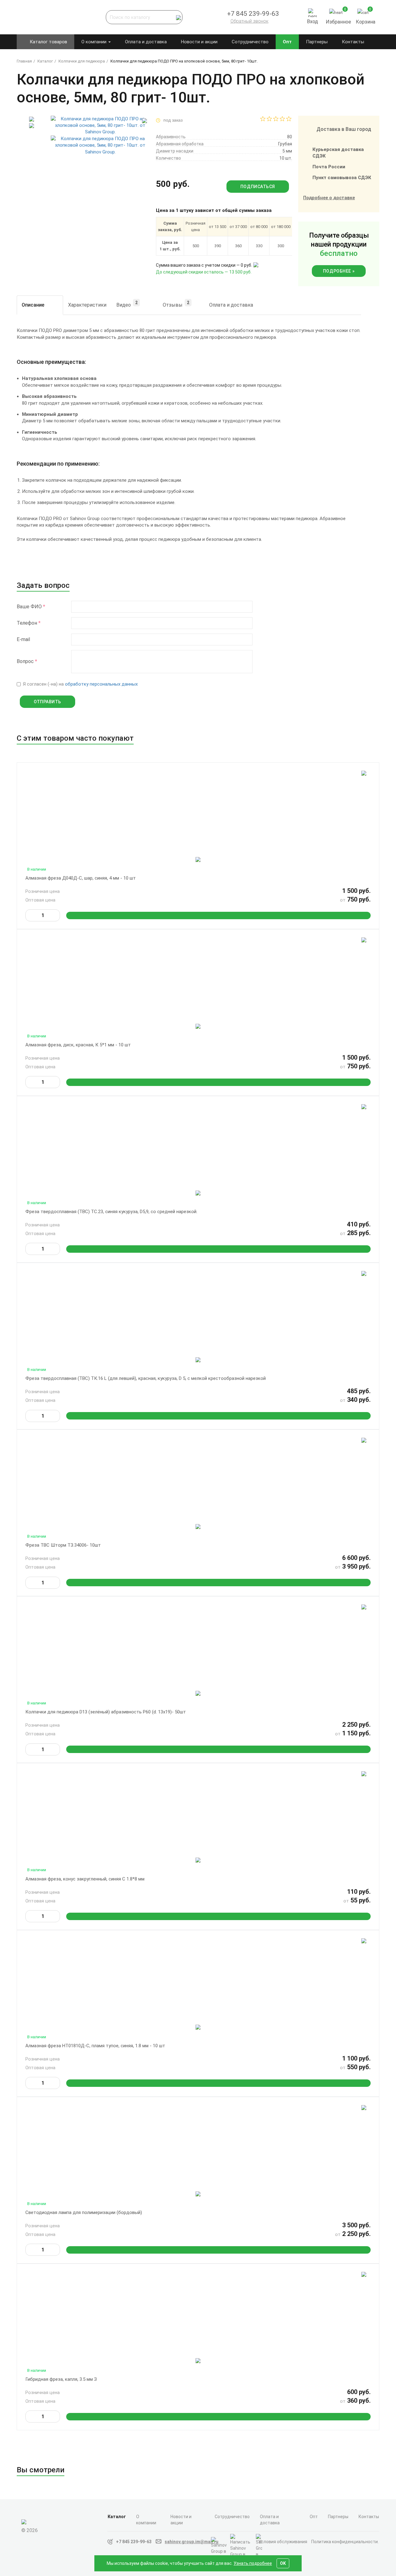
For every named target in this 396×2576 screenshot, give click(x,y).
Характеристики (87, 305)
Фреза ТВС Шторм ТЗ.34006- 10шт (63, 1545)
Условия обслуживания (283, 2542)
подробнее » (339, 271)
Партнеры (317, 42)
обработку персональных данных (101, 684)
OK (283, 2563)
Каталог (117, 2517)
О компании (95, 42)
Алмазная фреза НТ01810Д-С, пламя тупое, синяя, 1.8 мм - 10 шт (95, 2046)
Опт (287, 42)
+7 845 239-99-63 (134, 2542)
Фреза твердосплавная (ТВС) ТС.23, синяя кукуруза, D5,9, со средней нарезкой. (111, 1212)
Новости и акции (199, 42)
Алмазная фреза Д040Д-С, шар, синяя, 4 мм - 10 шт (81, 878)
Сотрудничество (250, 42)
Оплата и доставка (146, 42)
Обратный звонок (250, 21)
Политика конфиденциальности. (345, 2542)
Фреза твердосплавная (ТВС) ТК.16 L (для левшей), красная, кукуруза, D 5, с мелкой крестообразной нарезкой (146, 1378)
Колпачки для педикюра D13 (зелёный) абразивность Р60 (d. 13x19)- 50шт (106, 1712)
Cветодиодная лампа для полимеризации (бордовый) (84, 2212)
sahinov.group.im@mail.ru (192, 2542)
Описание (33, 305)
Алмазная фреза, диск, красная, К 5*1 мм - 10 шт (78, 1045)
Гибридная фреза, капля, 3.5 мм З (61, 2379)
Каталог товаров (48, 42)
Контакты (353, 42)
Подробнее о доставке (329, 198)
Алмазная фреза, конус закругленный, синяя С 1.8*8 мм (85, 1879)
